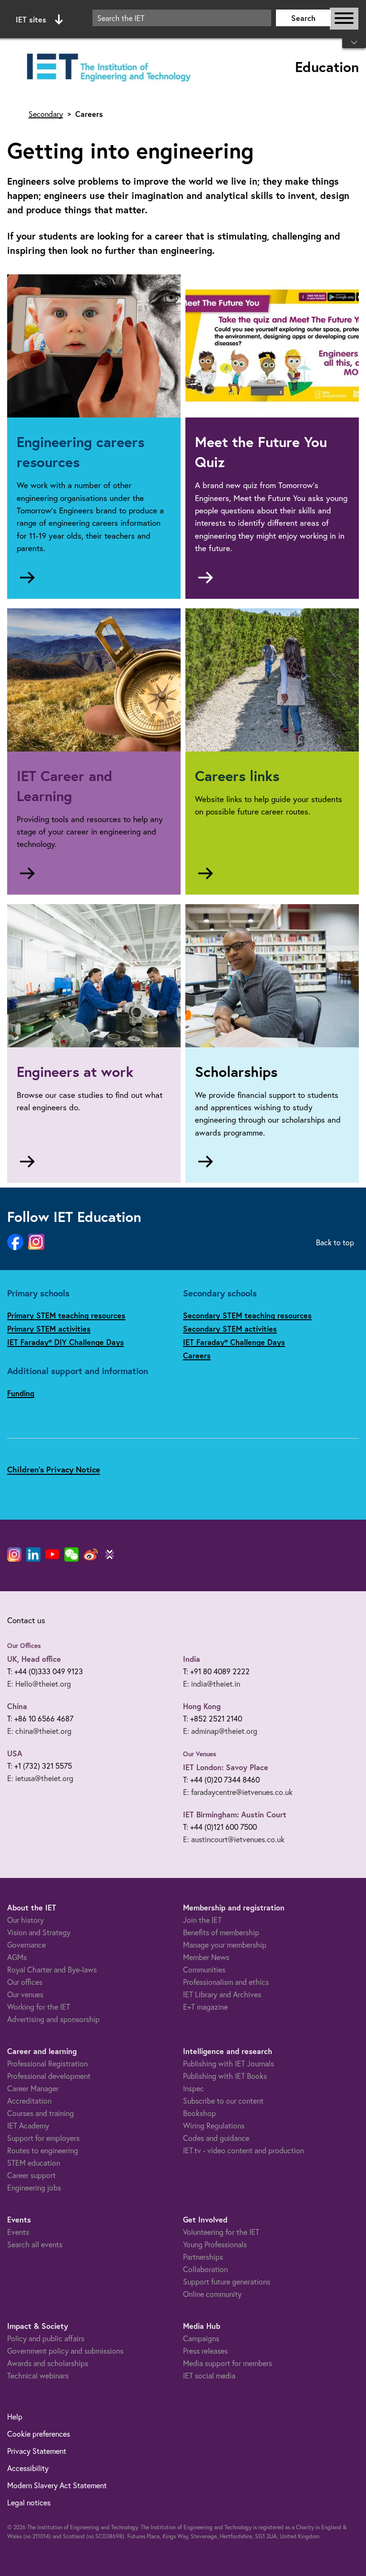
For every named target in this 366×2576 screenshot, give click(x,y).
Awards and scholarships (48, 2363)
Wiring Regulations (214, 2125)
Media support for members (228, 2363)
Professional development (49, 2076)
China (17, 1706)
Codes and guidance (216, 2138)
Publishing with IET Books (225, 2076)
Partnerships (203, 2257)
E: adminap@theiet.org (220, 1731)
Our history (25, 1920)
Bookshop (199, 2113)
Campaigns (201, 2338)
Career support (31, 2175)
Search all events (35, 2244)
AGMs (17, 1957)
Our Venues (200, 1754)
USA (15, 1753)
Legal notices (29, 2502)
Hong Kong (202, 1706)
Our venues (25, 1994)
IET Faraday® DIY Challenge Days (66, 1342)
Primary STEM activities (49, 1329)
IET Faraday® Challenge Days (234, 1342)
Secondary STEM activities (230, 1329)
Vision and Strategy (39, 1932)
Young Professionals (215, 2244)
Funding (21, 1393)
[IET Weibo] (91, 1554)
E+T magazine (205, 2007)
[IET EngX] (110, 1554)
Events (18, 2232)
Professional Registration (47, 2063)
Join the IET (202, 1920)
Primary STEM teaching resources (66, 1315)
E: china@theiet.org (39, 1731)
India (192, 1659)
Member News (206, 1957)
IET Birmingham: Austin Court (235, 1814)
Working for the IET (39, 2007)
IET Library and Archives (222, 1994)
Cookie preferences (39, 2434)
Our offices (25, 1982)
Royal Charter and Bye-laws (52, 1969)
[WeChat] (71, 1554)
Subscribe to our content (223, 2101)
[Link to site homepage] (107, 68)
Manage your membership (225, 1945)
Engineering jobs (34, 2187)
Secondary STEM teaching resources (247, 1315)
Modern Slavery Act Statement (57, 2485)
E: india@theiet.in (212, 1684)
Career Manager (33, 2088)
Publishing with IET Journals (229, 2063)
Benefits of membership (221, 1932)
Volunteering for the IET (221, 2232)
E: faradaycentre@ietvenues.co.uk (238, 1792)
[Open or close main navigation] (344, 19)
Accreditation (29, 2101)
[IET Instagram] (14, 1554)
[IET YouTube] (52, 1556)
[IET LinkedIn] (33, 1554)
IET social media (209, 2375)
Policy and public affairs (46, 2338)
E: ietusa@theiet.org (40, 1778)
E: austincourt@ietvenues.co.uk (234, 1839)
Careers (197, 1355)
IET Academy (28, 2125)
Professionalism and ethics (226, 1982)
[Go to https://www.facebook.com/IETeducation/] (15, 1242)
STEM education (34, 2163)
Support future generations (227, 2281)
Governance (26, 1945)
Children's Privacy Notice (54, 1469)
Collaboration (205, 2269)
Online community (212, 2294)
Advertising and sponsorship (53, 2019)
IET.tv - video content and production (244, 2150)
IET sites (31, 19)
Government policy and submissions (65, 2351)
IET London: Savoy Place (226, 1767)
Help (15, 2416)
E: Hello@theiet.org (39, 1684)
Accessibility (28, 2468)
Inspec (193, 2088)
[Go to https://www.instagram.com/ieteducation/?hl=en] (36, 1242)
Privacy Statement (37, 2451)
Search (303, 18)
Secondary (46, 114)
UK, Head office (34, 1659)
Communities (204, 1969)
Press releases (205, 2351)
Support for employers (43, 2138)
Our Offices (24, 1646)
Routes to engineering (43, 2150)
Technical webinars (38, 2375)
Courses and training (41, 2113)
